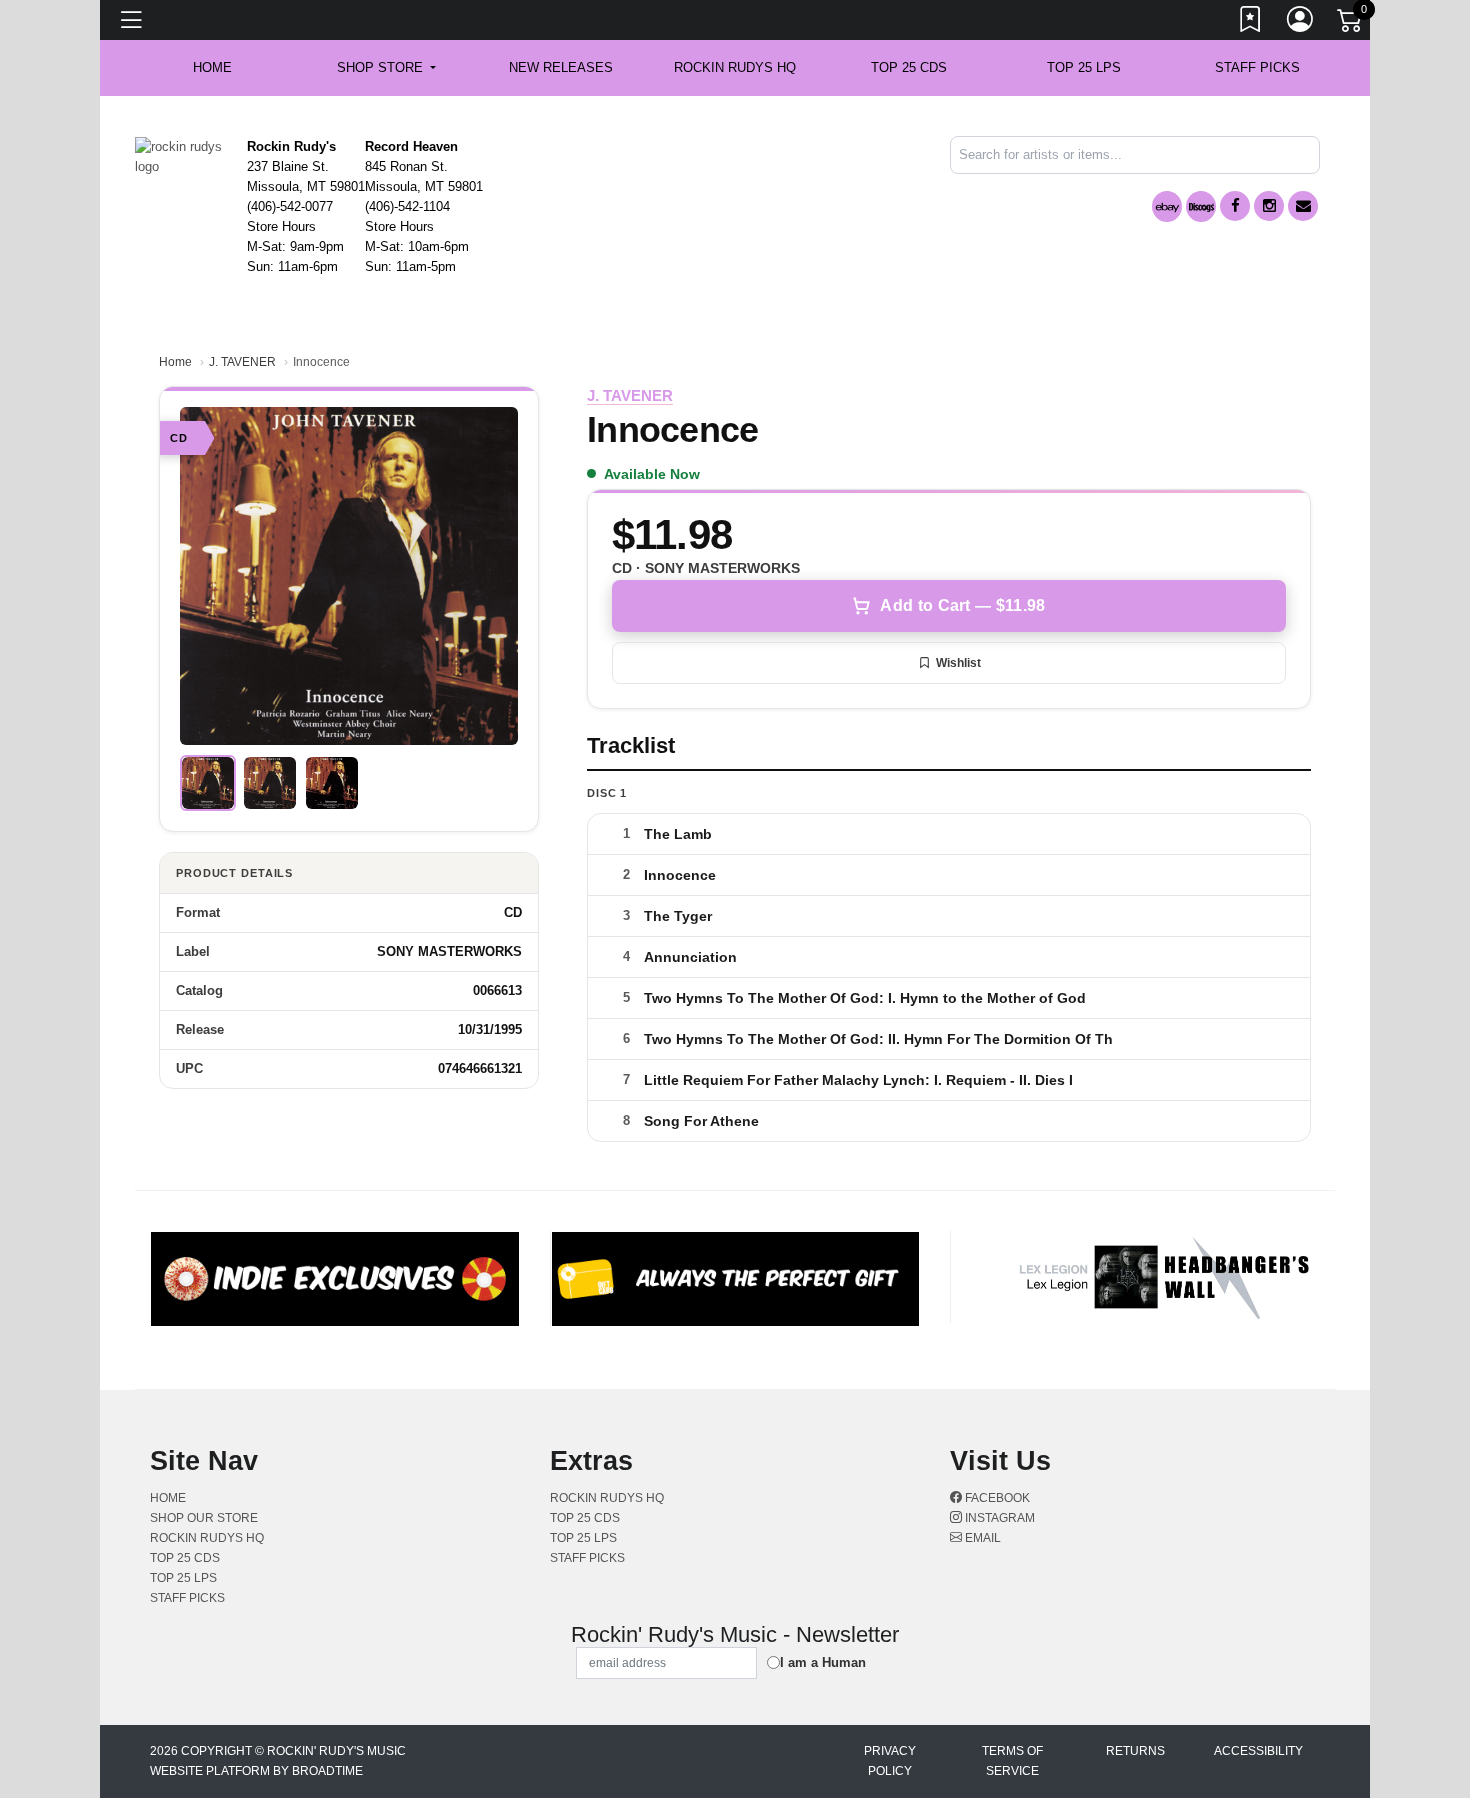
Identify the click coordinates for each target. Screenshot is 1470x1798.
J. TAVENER (242, 362)
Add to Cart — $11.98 (962, 605)
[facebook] (1235, 206)
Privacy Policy (890, 1761)
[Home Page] (183, 155)
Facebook (996, 1498)
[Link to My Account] (1301, 23)
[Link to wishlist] (1251, 23)
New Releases (561, 67)
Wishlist (958, 663)
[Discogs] (1201, 206)
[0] (1351, 24)
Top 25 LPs (1084, 67)
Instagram (998, 1518)
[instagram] (1269, 206)
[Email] (1303, 206)
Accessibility (1258, 1751)
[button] (386, 68)
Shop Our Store (204, 1518)
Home (175, 362)
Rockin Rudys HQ (735, 67)
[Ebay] (1167, 206)
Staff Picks (1257, 67)
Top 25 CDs (909, 67)
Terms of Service (1012, 1761)
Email (981, 1538)
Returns (1135, 1751)
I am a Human (823, 1662)
